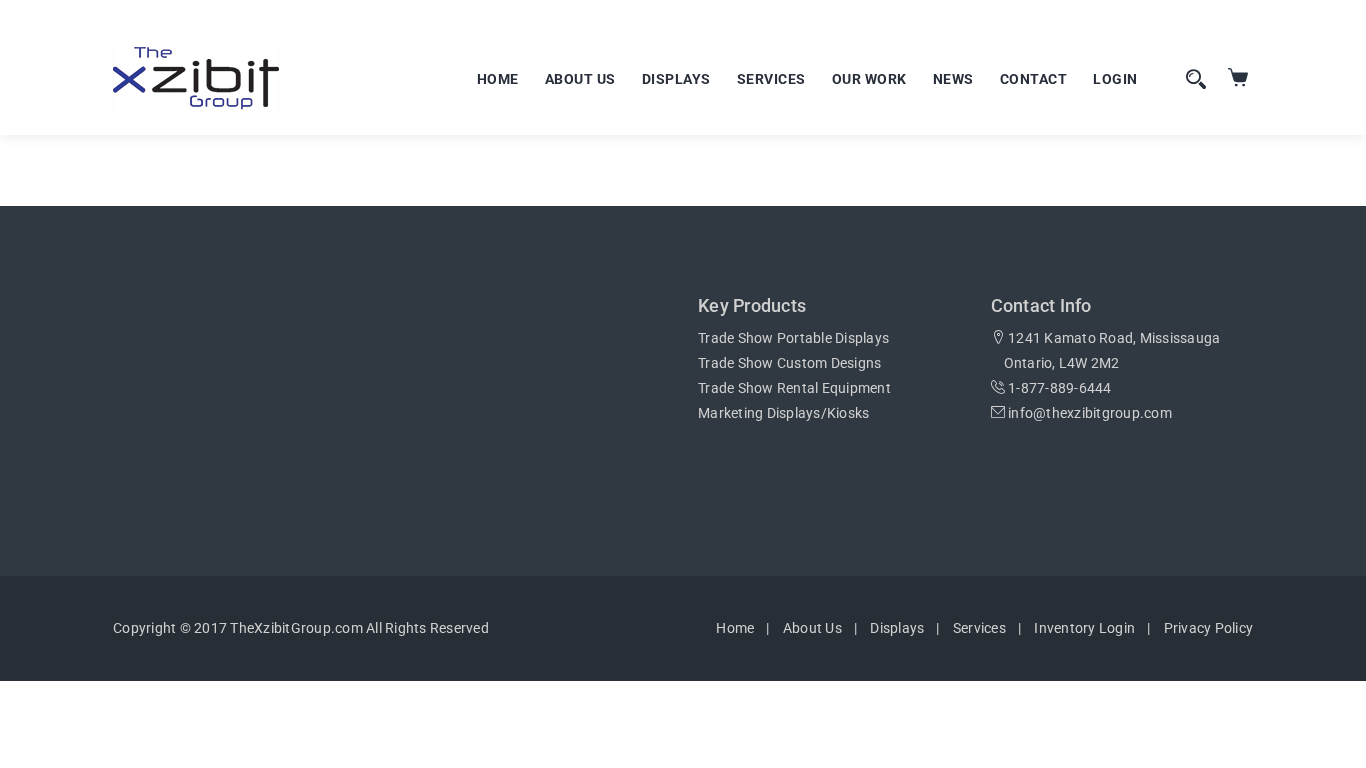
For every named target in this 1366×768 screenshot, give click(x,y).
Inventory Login (1084, 628)
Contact (1034, 79)
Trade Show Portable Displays (793, 338)
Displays (676, 79)
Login (1115, 79)
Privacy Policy (1209, 628)
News (953, 79)
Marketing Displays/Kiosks (783, 413)
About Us (580, 79)
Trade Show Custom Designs (789, 363)
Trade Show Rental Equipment (794, 388)
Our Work (869, 79)
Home (498, 79)
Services (771, 79)
